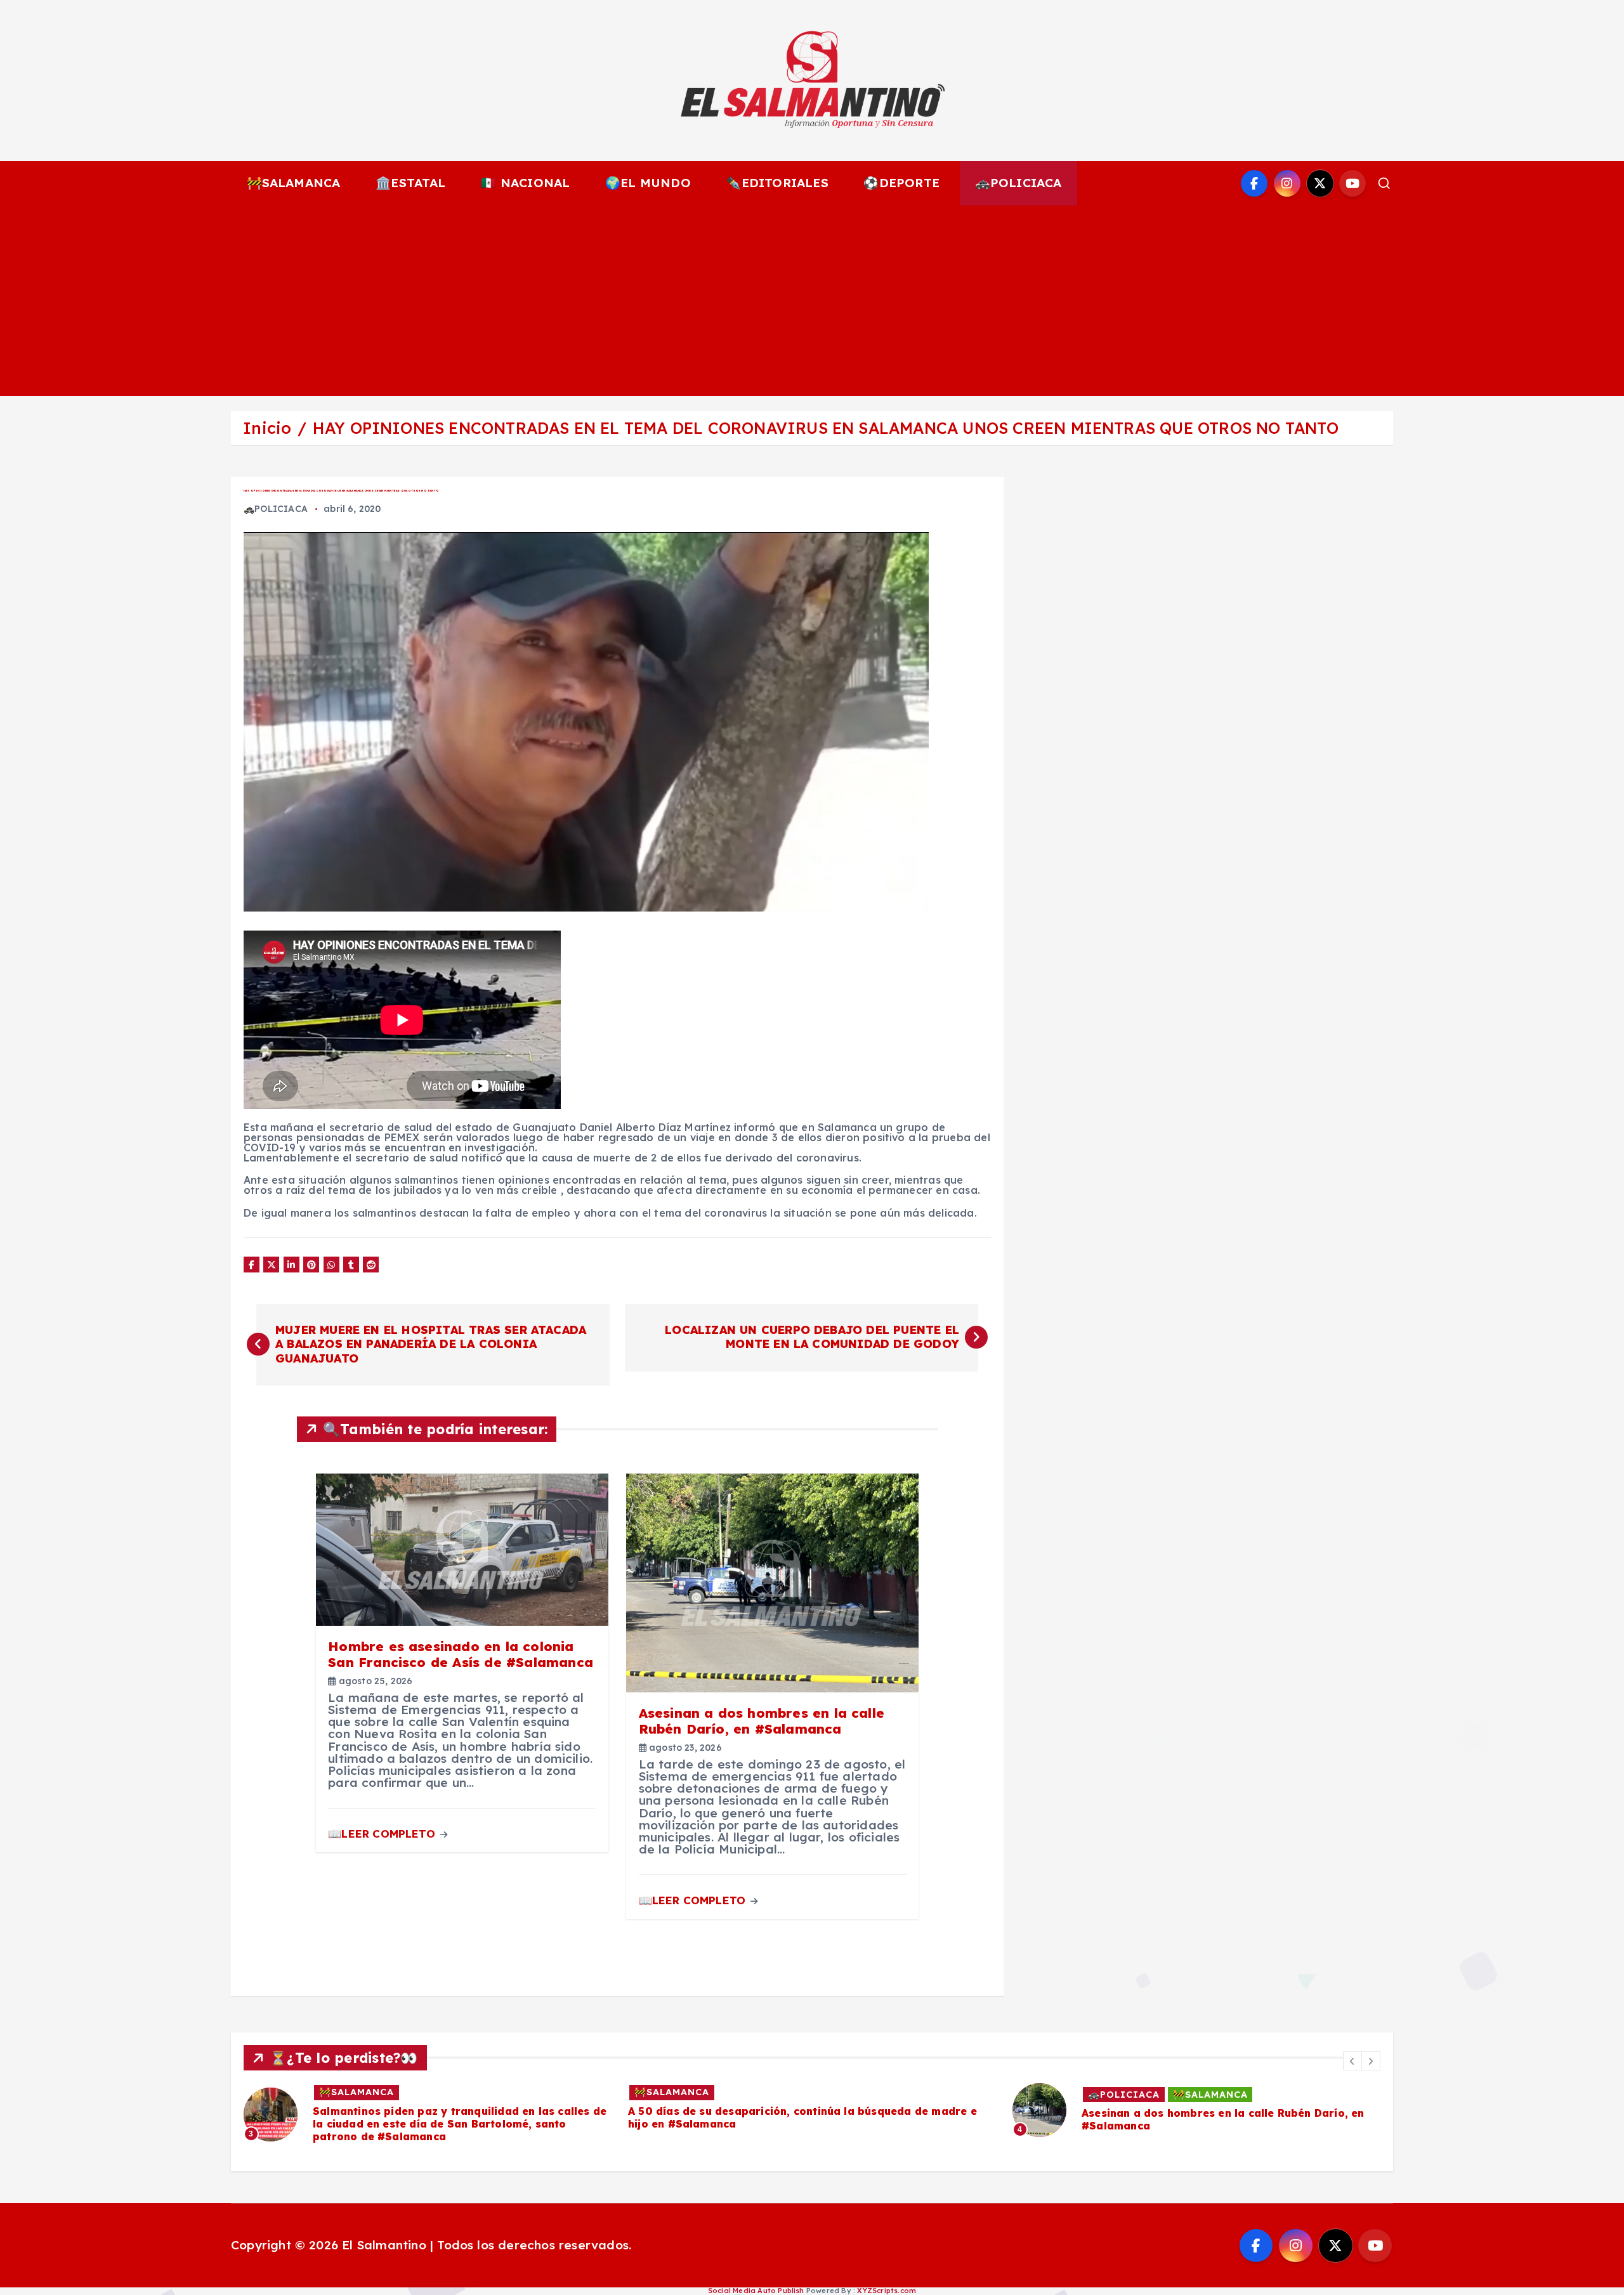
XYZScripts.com (887, 2291)
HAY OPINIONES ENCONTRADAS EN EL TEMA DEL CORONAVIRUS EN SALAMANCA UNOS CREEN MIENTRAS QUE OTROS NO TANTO (826, 428)
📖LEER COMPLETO (383, 1834)
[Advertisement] (812, 301)
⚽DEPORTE (901, 183)
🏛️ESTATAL (411, 183)
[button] (1352, 2061)
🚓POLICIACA (1018, 183)
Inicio (267, 428)
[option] (428, 2108)
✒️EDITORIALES (777, 183)
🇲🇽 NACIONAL (525, 183)
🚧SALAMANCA (294, 183)
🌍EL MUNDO (648, 183)
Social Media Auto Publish (756, 2291)
